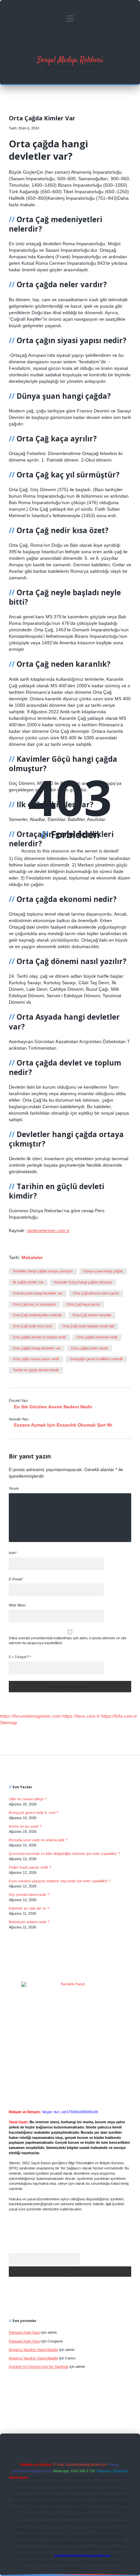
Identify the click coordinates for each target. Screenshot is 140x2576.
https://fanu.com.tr (81, 1716)
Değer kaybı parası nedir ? (30, 1867)
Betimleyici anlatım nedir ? (29, 1922)
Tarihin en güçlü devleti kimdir (36, 1370)
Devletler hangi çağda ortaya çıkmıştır (43, 1271)
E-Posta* (16, 1579)
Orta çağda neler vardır (90, 1348)
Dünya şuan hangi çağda (103, 1271)
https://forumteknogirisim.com (30, 1716)
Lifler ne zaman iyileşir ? (28, 1799)
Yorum (14, 1488)
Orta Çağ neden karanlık (92, 1315)
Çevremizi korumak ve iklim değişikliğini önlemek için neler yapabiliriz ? (64, 1854)
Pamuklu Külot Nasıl (25, 2332)
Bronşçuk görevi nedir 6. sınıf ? (34, 1813)
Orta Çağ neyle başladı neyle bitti (88, 1326)
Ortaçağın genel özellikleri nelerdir (96, 1359)
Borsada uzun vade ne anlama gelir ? (38, 1840)
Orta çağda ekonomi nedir (97, 1337)
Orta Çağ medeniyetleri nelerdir (37, 1315)
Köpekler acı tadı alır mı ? (29, 1908)
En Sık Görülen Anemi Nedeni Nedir (53, 1407)
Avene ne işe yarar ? (25, 1826)
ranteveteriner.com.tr (48, 1230)
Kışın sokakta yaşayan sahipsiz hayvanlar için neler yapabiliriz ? (60, 1881)
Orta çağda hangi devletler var (37, 1348)
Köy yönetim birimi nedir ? (29, 1895)
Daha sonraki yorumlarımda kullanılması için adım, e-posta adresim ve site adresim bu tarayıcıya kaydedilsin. (68, 1641)
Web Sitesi (17, 1605)
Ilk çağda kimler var (28, 1282)
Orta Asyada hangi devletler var (38, 1293)
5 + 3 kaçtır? (20, 1657)
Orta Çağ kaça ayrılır (83, 1304)
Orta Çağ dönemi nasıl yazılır (96, 1293)
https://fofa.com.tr (119, 1716)
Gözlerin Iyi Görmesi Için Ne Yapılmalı (39, 2367)
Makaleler (32, 1257)
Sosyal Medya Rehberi (70, 60)
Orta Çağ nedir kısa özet (32, 1326)
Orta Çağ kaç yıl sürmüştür (34, 1304)
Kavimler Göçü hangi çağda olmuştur (83, 1282)
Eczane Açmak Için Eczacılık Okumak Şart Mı (63, 1425)
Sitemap (8, 1723)
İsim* (13, 1553)
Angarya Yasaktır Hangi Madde (33, 2350)
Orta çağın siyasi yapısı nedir (36, 1359)
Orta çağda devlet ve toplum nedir (39, 1337)
